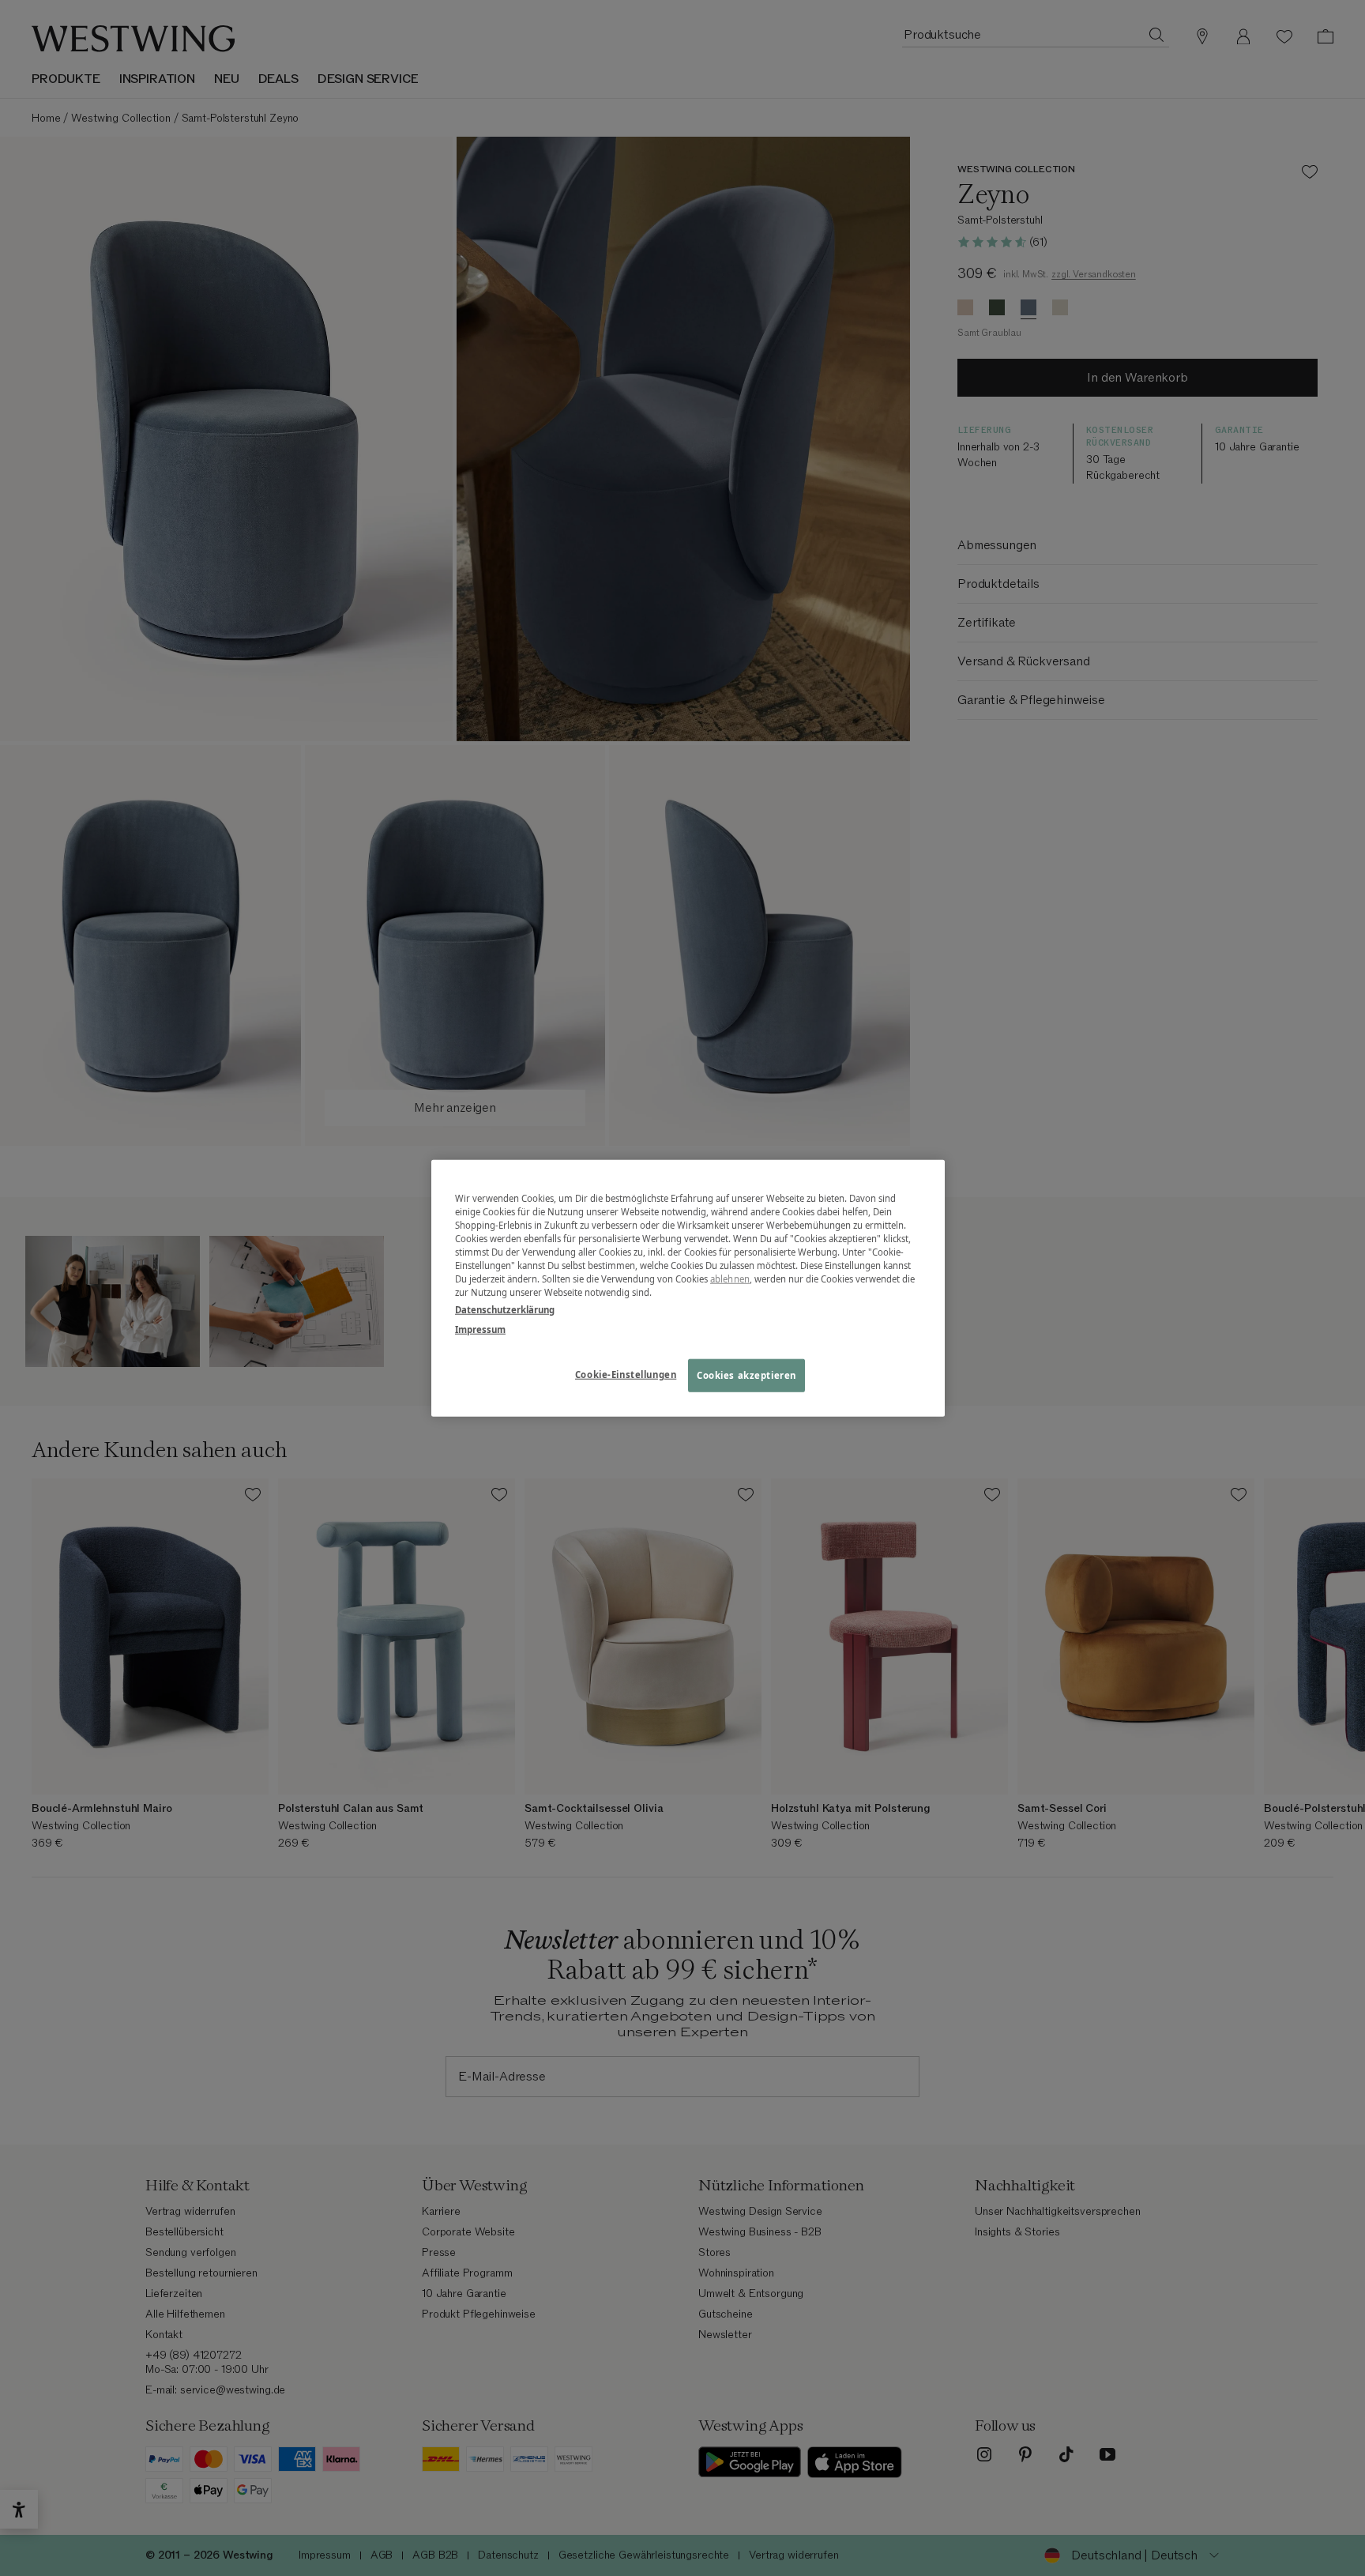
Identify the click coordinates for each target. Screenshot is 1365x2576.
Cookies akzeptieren (746, 1375)
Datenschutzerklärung (505, 1309)
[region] (688, 1288)
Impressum (480, 1329)
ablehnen (730, 1279)
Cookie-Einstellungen (626, 1374)
